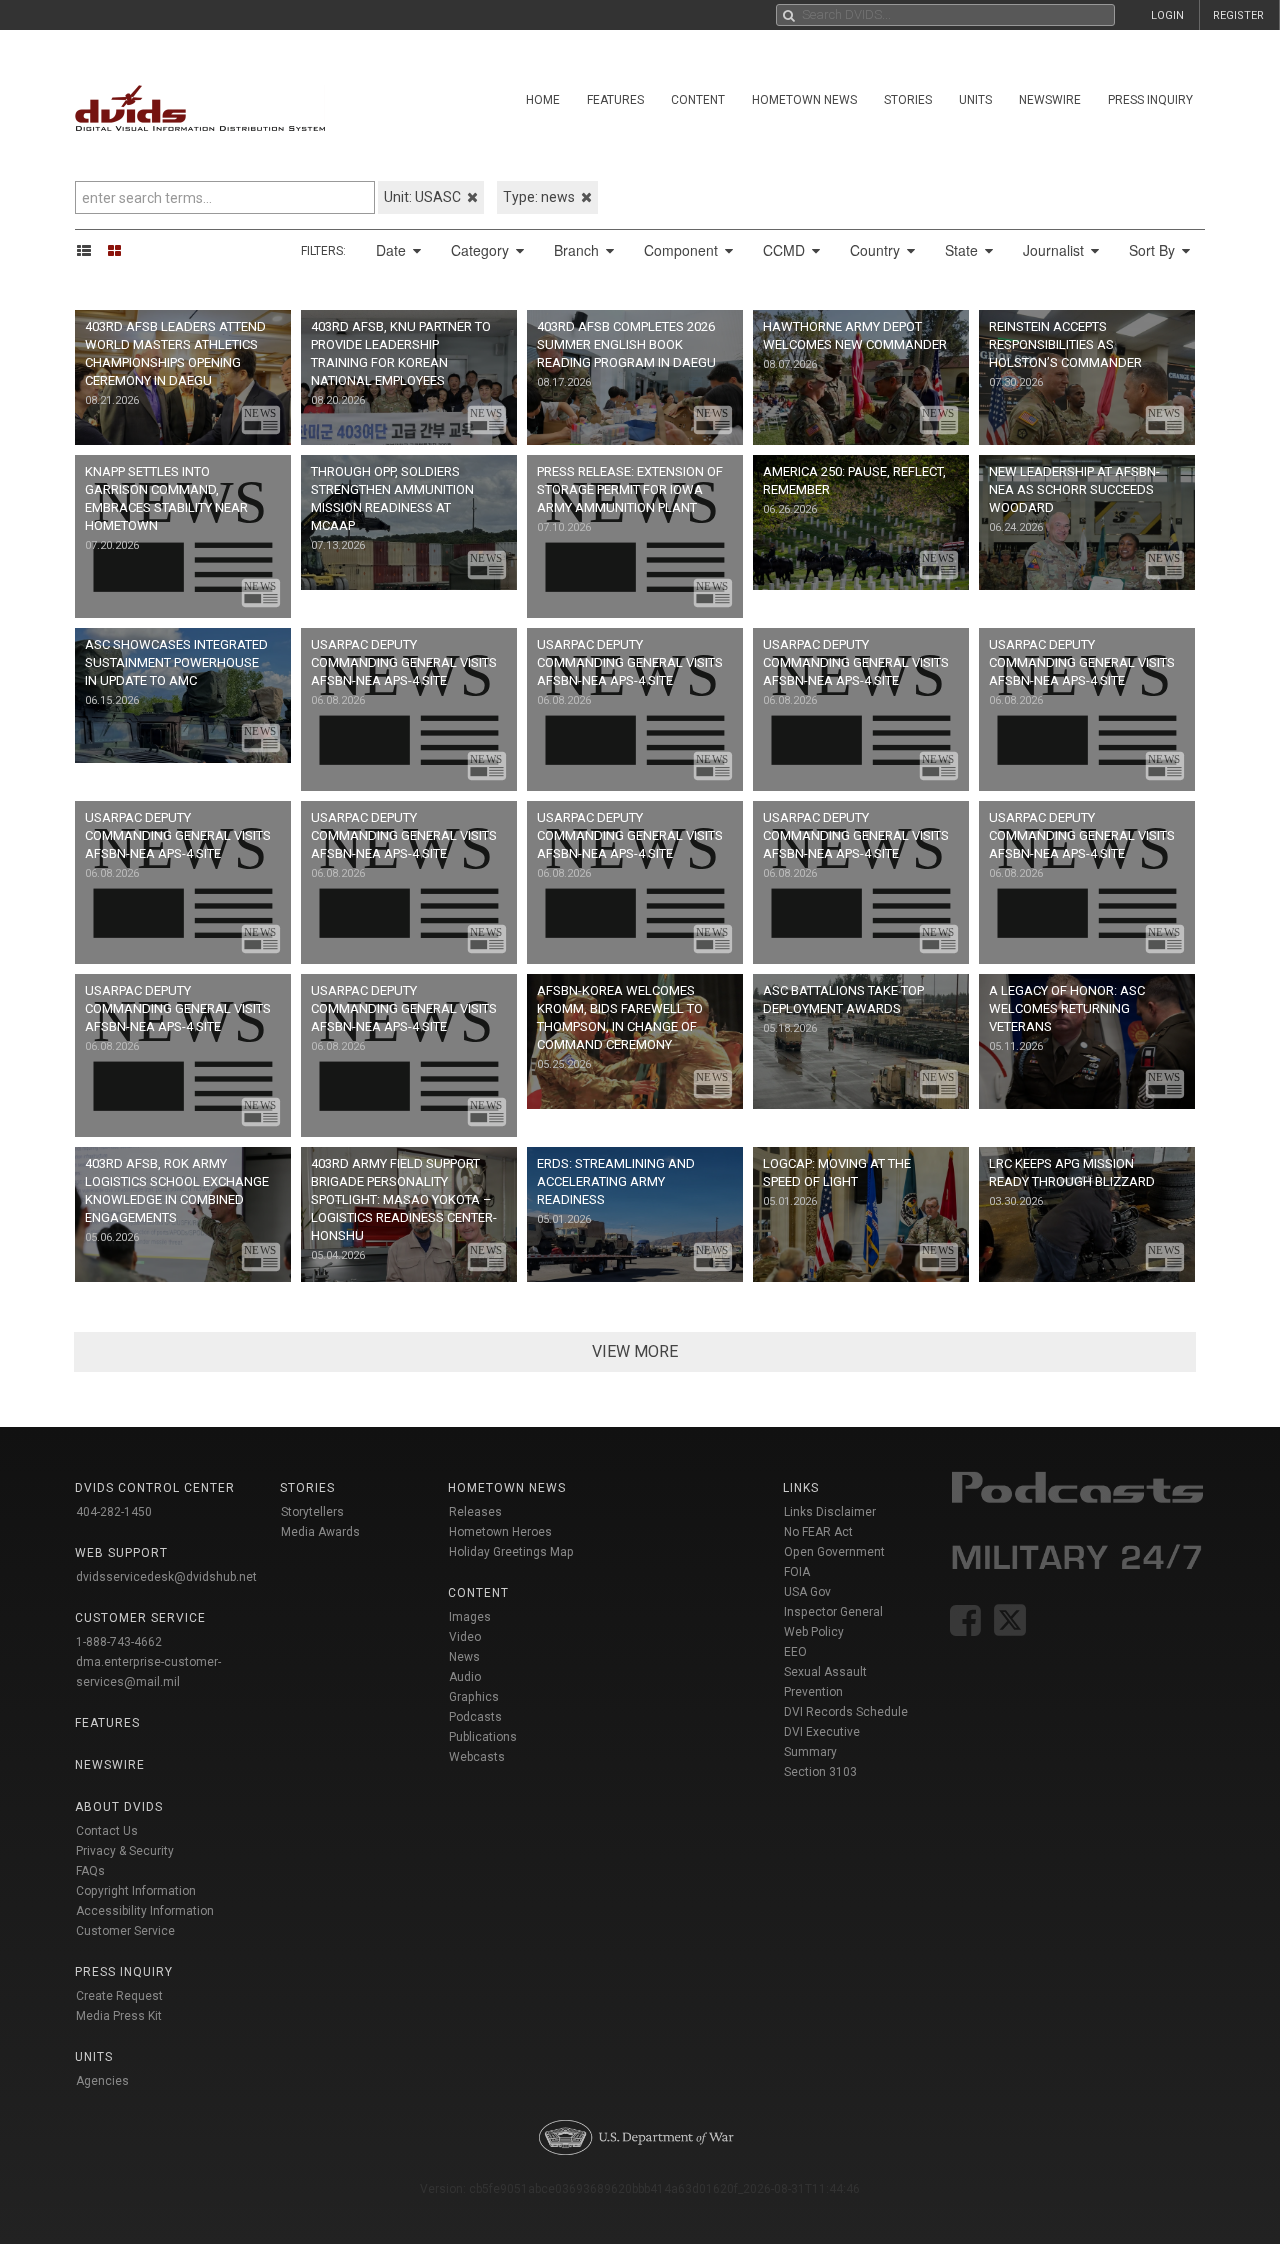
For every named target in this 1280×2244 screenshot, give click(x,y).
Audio (465, 1677)
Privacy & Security (125, 1851)
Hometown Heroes (500, 1532)
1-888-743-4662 (119, 1642)
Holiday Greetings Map (511, 1552)
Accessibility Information (145, 1911)
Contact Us (107, 1831)
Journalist (1055, 250)
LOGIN (1167, 15)
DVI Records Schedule (846, 1712)
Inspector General (833, 1612)
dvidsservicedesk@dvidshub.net (166, 1577)
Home (543, 100)
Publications (483, 1737)
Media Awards (320, 1532)
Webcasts (477, 1757)
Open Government (834, 1552)
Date (393, 250)
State (963, 250)
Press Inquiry (1150, 100)
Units (975, 100)
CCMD (786, 250)
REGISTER (1238, 15)
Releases (475, 1512)
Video (465, 1637)
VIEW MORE (635, 1351)
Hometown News (804, 100)
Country (877, 250)
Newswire (1050, 100)
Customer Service (125, 1931)
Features (615, 100)
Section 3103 (820, 1772)
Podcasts (475, 1717)
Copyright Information (136, 1891)
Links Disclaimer (830, 1512)
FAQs (90, 1871)
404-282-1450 (114, 1512)
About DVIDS (119, 1807)
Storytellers (312, 1512)
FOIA (797, 1572)
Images (470, 1617)
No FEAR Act (818, 1532)
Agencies (102, 2081)
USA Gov (807, 1592)
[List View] (90, 250)
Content (698, 100)
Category (482, 250)
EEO (795, 1652)
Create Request (119, 1996)
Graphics (474, 1697)
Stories (908, 100)
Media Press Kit (119, 2016)
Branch (578, 250)
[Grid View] (121, 250)
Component (683, 250)
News (464, 1657)
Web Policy (814, 1632)
